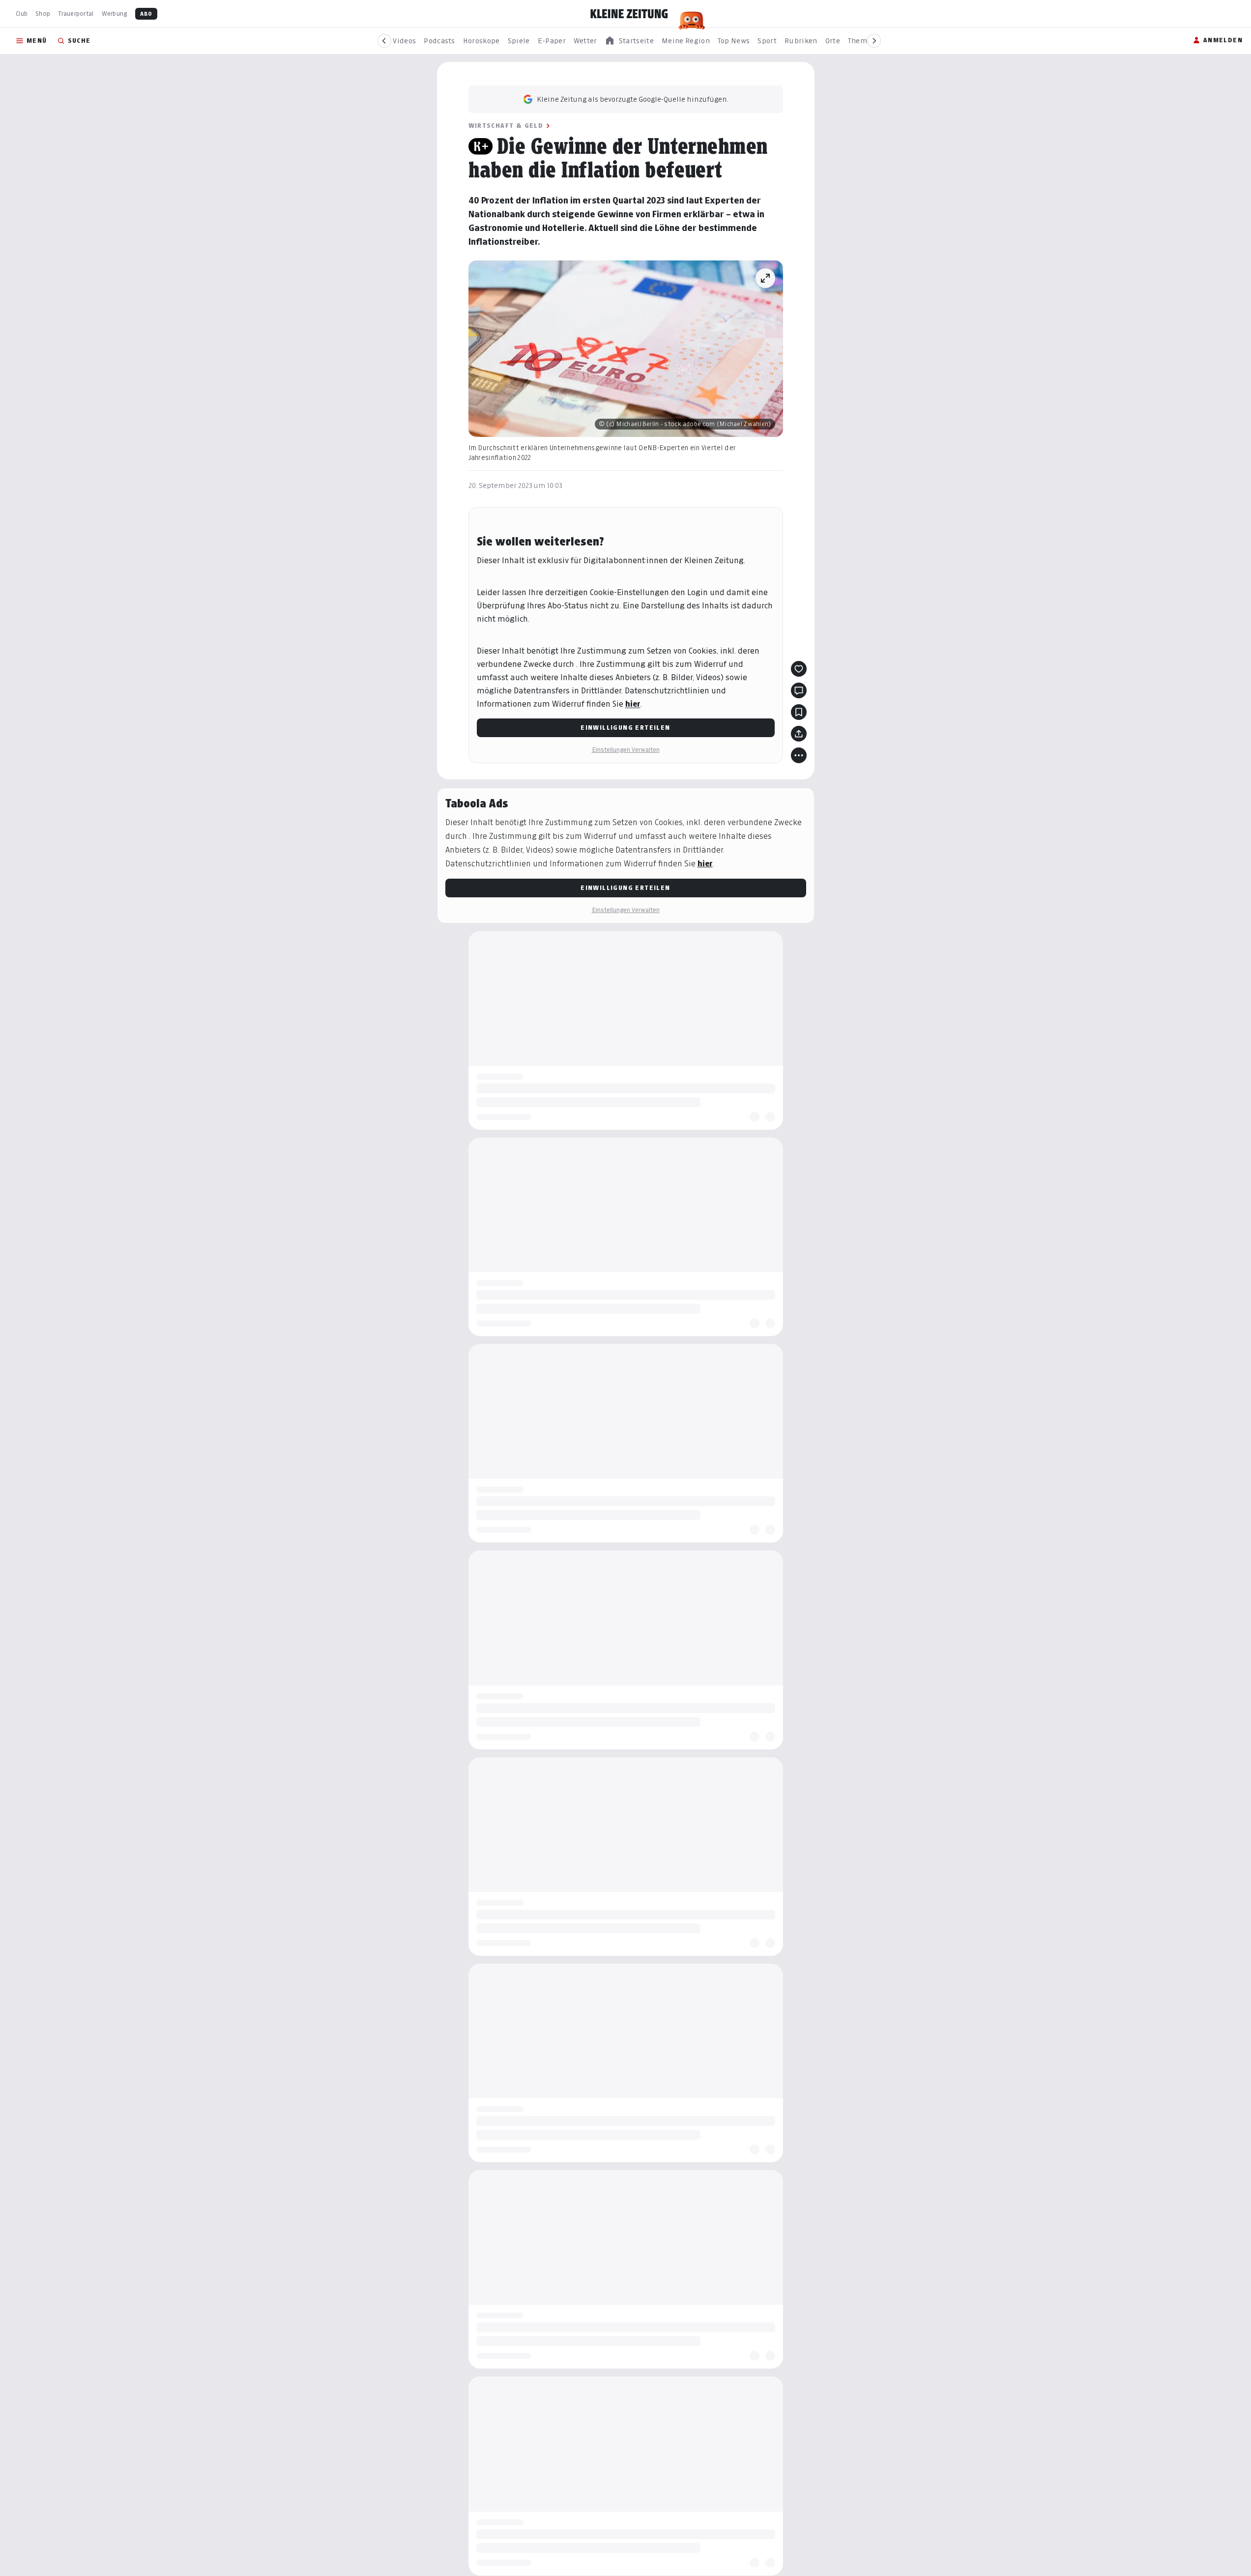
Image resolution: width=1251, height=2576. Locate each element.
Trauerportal (76, 14)
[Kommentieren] (799, 690)
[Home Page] (629, 14)
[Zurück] (384, 41)
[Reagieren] (799, 669)
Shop (43, 14)
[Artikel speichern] (799, 712)
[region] (629, 41)
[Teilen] (799, 734)
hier (633, 704)
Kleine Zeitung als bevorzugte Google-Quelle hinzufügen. (633, 99)
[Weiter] (874, 41)
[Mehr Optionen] (799, 755)
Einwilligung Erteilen (625, 728)
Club (22, 14)
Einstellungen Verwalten (626, 750)
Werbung (115, 14)
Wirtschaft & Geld (506, 126)
